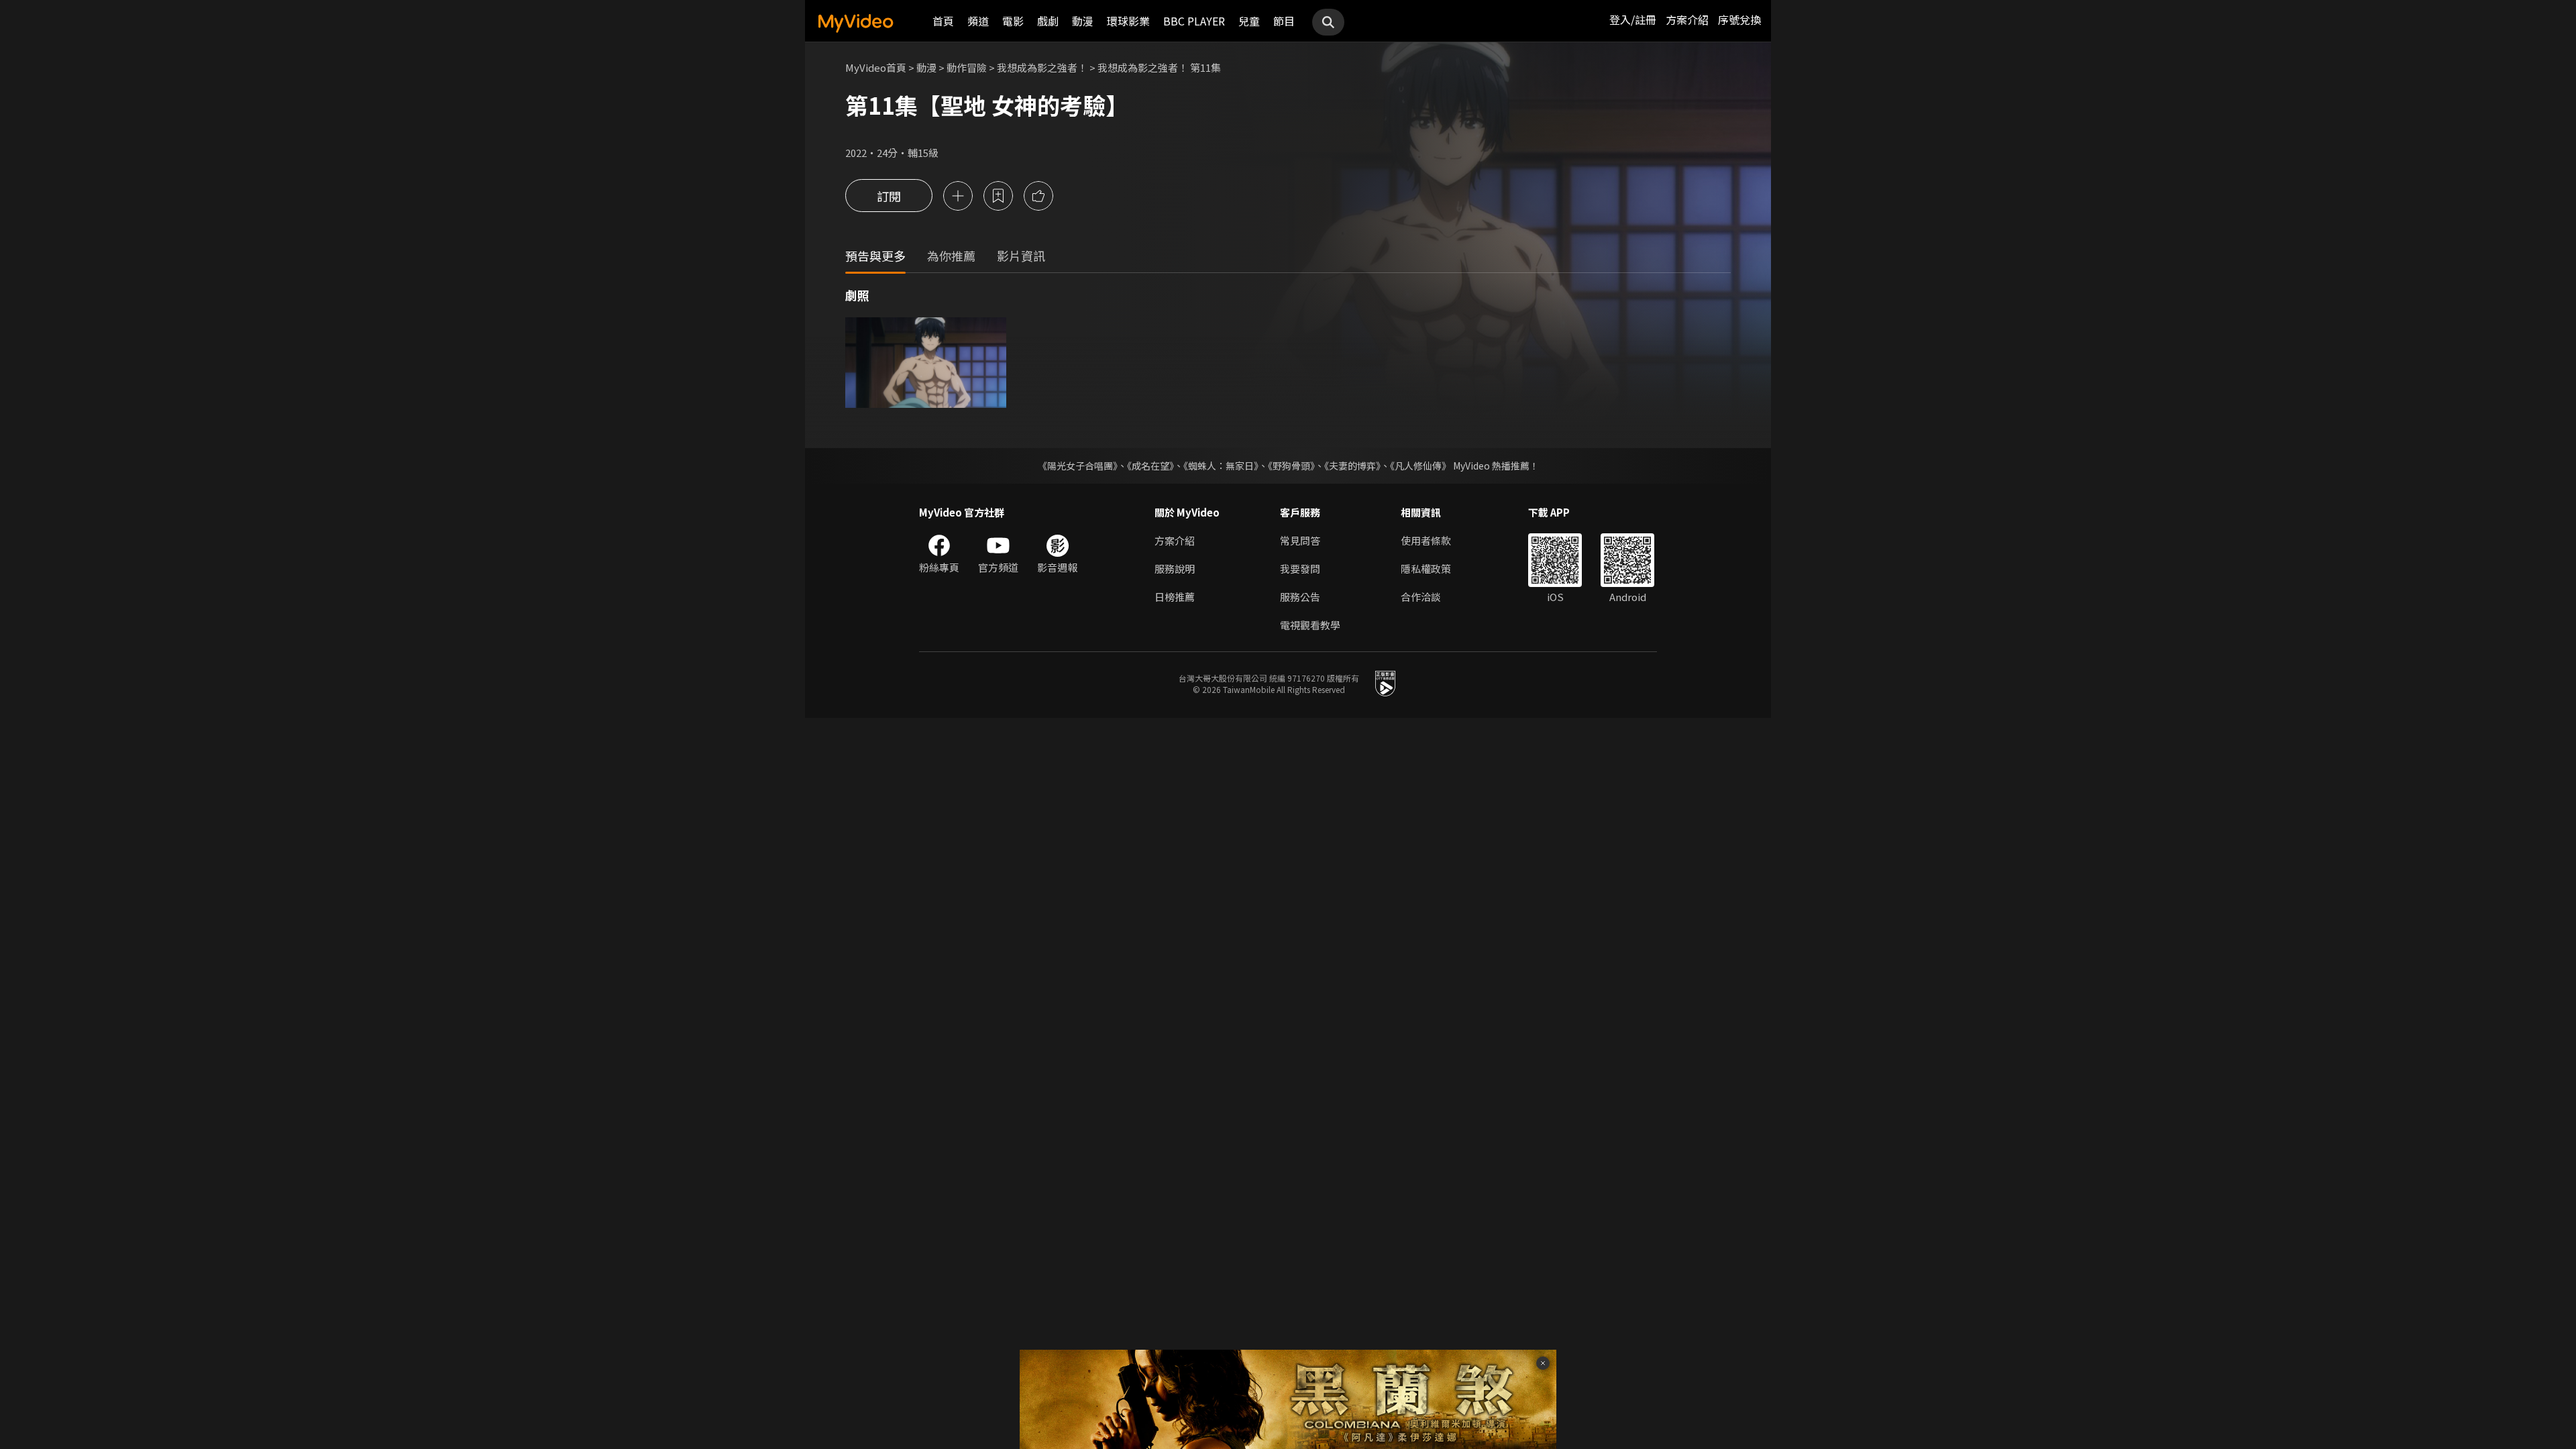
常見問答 (1300, 540)
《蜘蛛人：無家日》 (1221, 466)
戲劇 (1048, 21)
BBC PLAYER (1194, 21)
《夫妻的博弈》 (1352, 466)
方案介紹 (1687, 19)
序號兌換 (1739, 19)
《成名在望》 (1150, 466)
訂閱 (889, 196)
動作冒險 (967, 67)
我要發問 (1300, 569)
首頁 (943, 21)
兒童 (1249, 21)
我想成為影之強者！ (1042, 67)
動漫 (1083, 21)
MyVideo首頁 (876, 67)
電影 (1013, 21)
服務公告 (1300, 597)
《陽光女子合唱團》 (1078, 466)
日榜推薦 (1175, 597)
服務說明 (1175, 569)
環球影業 (1128, 21)
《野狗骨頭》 (1291, 466)
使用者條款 (1426, 540)
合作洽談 (1421, 597)
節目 (1284, 21)
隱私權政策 (1426, 569)
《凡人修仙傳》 (1420, 466)
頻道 (978, 21)
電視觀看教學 (1310, 625)
